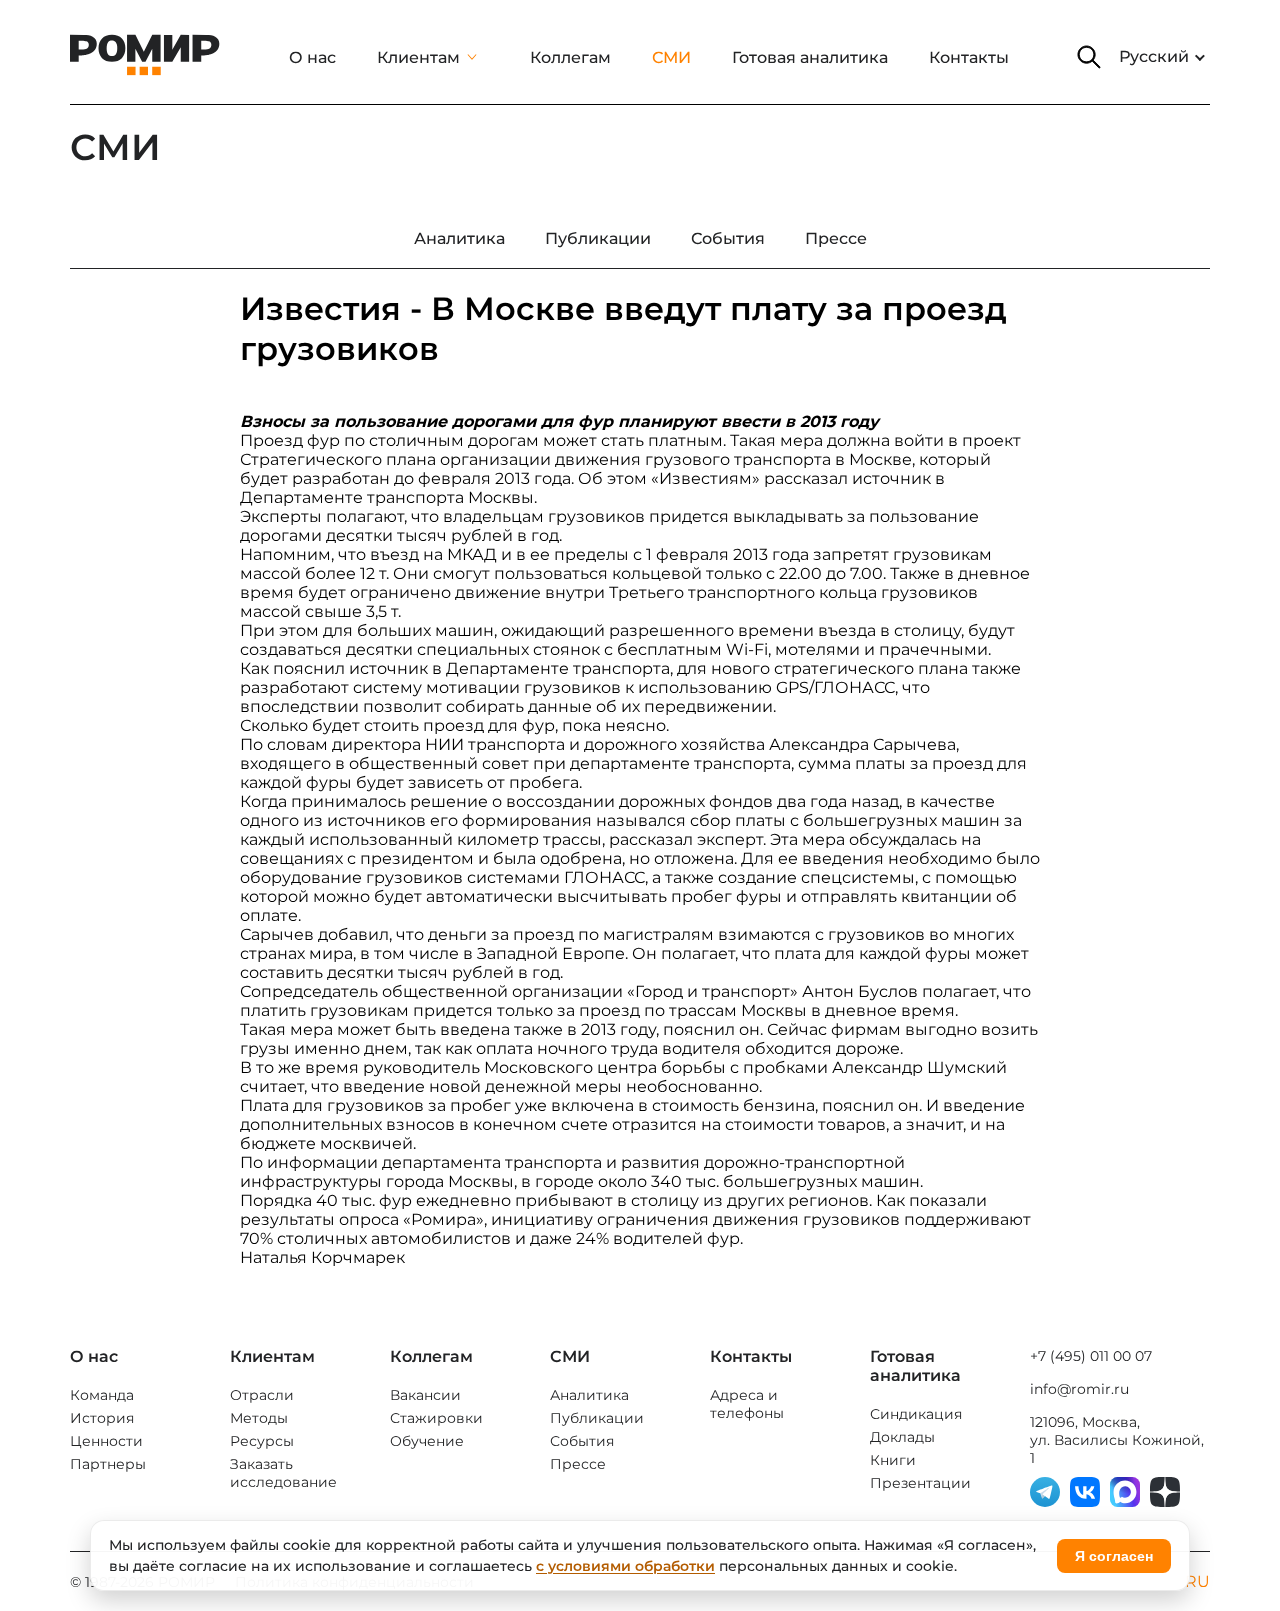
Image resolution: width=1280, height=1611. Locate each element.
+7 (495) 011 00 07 (1091, 1356)
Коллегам (570, 57)
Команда (102, 1395)
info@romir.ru (1079, 1389)
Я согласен (1114, 1556)
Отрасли (262, 1395)
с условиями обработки (625, 1566)
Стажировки (436, 1418)
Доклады (902, 1437)
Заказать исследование (283, 1473)
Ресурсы (262, 1441)
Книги (893, 1460)
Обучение (427, 1441)
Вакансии (425, 1395)
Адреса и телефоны (747, 1404)
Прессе (578, 1464)
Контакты (969, 57)
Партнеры (108, 1464)
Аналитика (589, 1395)
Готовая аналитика (810, 57)
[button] (1089, 57)
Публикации (597, 1418)
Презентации (920, 1483)
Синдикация (916, 1414)
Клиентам (418, 57)
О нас (312, 57)
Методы (259, 1418)
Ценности (106, 1441)
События (582, 1441)
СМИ (671, 57)
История (102, 1418)
